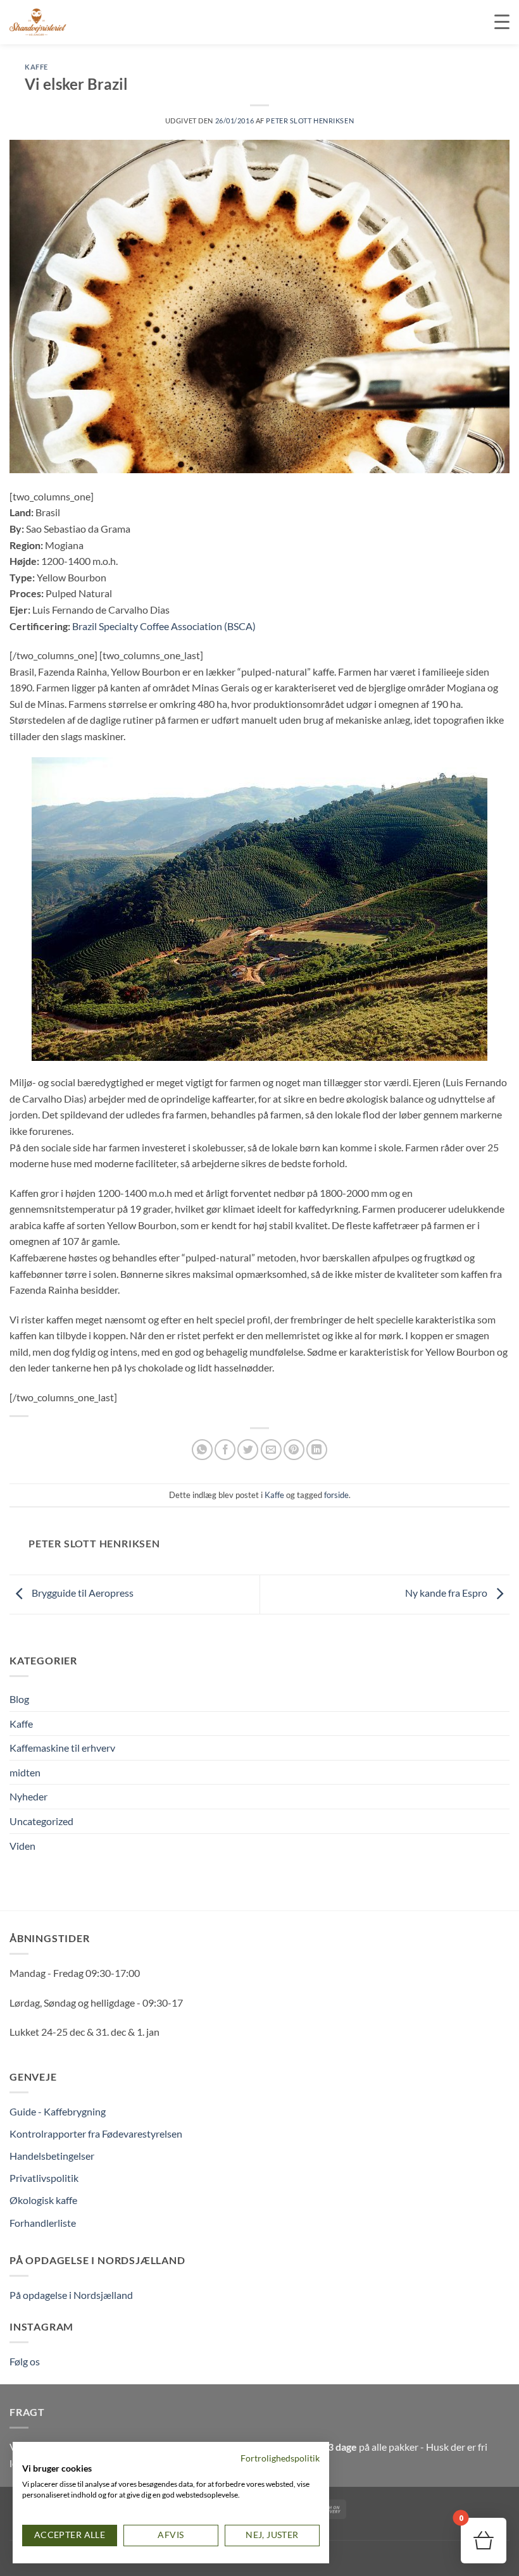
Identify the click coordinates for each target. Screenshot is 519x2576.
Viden (22, 1846)
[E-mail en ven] (271, 1450)
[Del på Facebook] (225, 1450)
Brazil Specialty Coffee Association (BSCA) (164, 626)
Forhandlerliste (43, 2223)
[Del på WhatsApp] (202, 1450)
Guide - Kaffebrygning (58, 2111)
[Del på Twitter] (248, 1450)
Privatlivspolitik (44, 2178)
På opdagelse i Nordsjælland (71, 2295)
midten (25, 1772)
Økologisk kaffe (43, 2200)
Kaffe (36, 67)
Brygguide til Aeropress (82, 1593)
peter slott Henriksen (310, 121)
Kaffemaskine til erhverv (62, 1748)
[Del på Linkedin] (317, 1450)
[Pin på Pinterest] (294, 1450)
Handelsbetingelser (52, 2156)
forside (336, 1495)
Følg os (25, 2361)
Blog (19, 1699)
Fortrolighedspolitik (280, 2458)
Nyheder (28, 1796)
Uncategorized (41, 1821)
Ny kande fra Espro (447, 1593)
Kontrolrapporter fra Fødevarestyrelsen (96, 2133)
